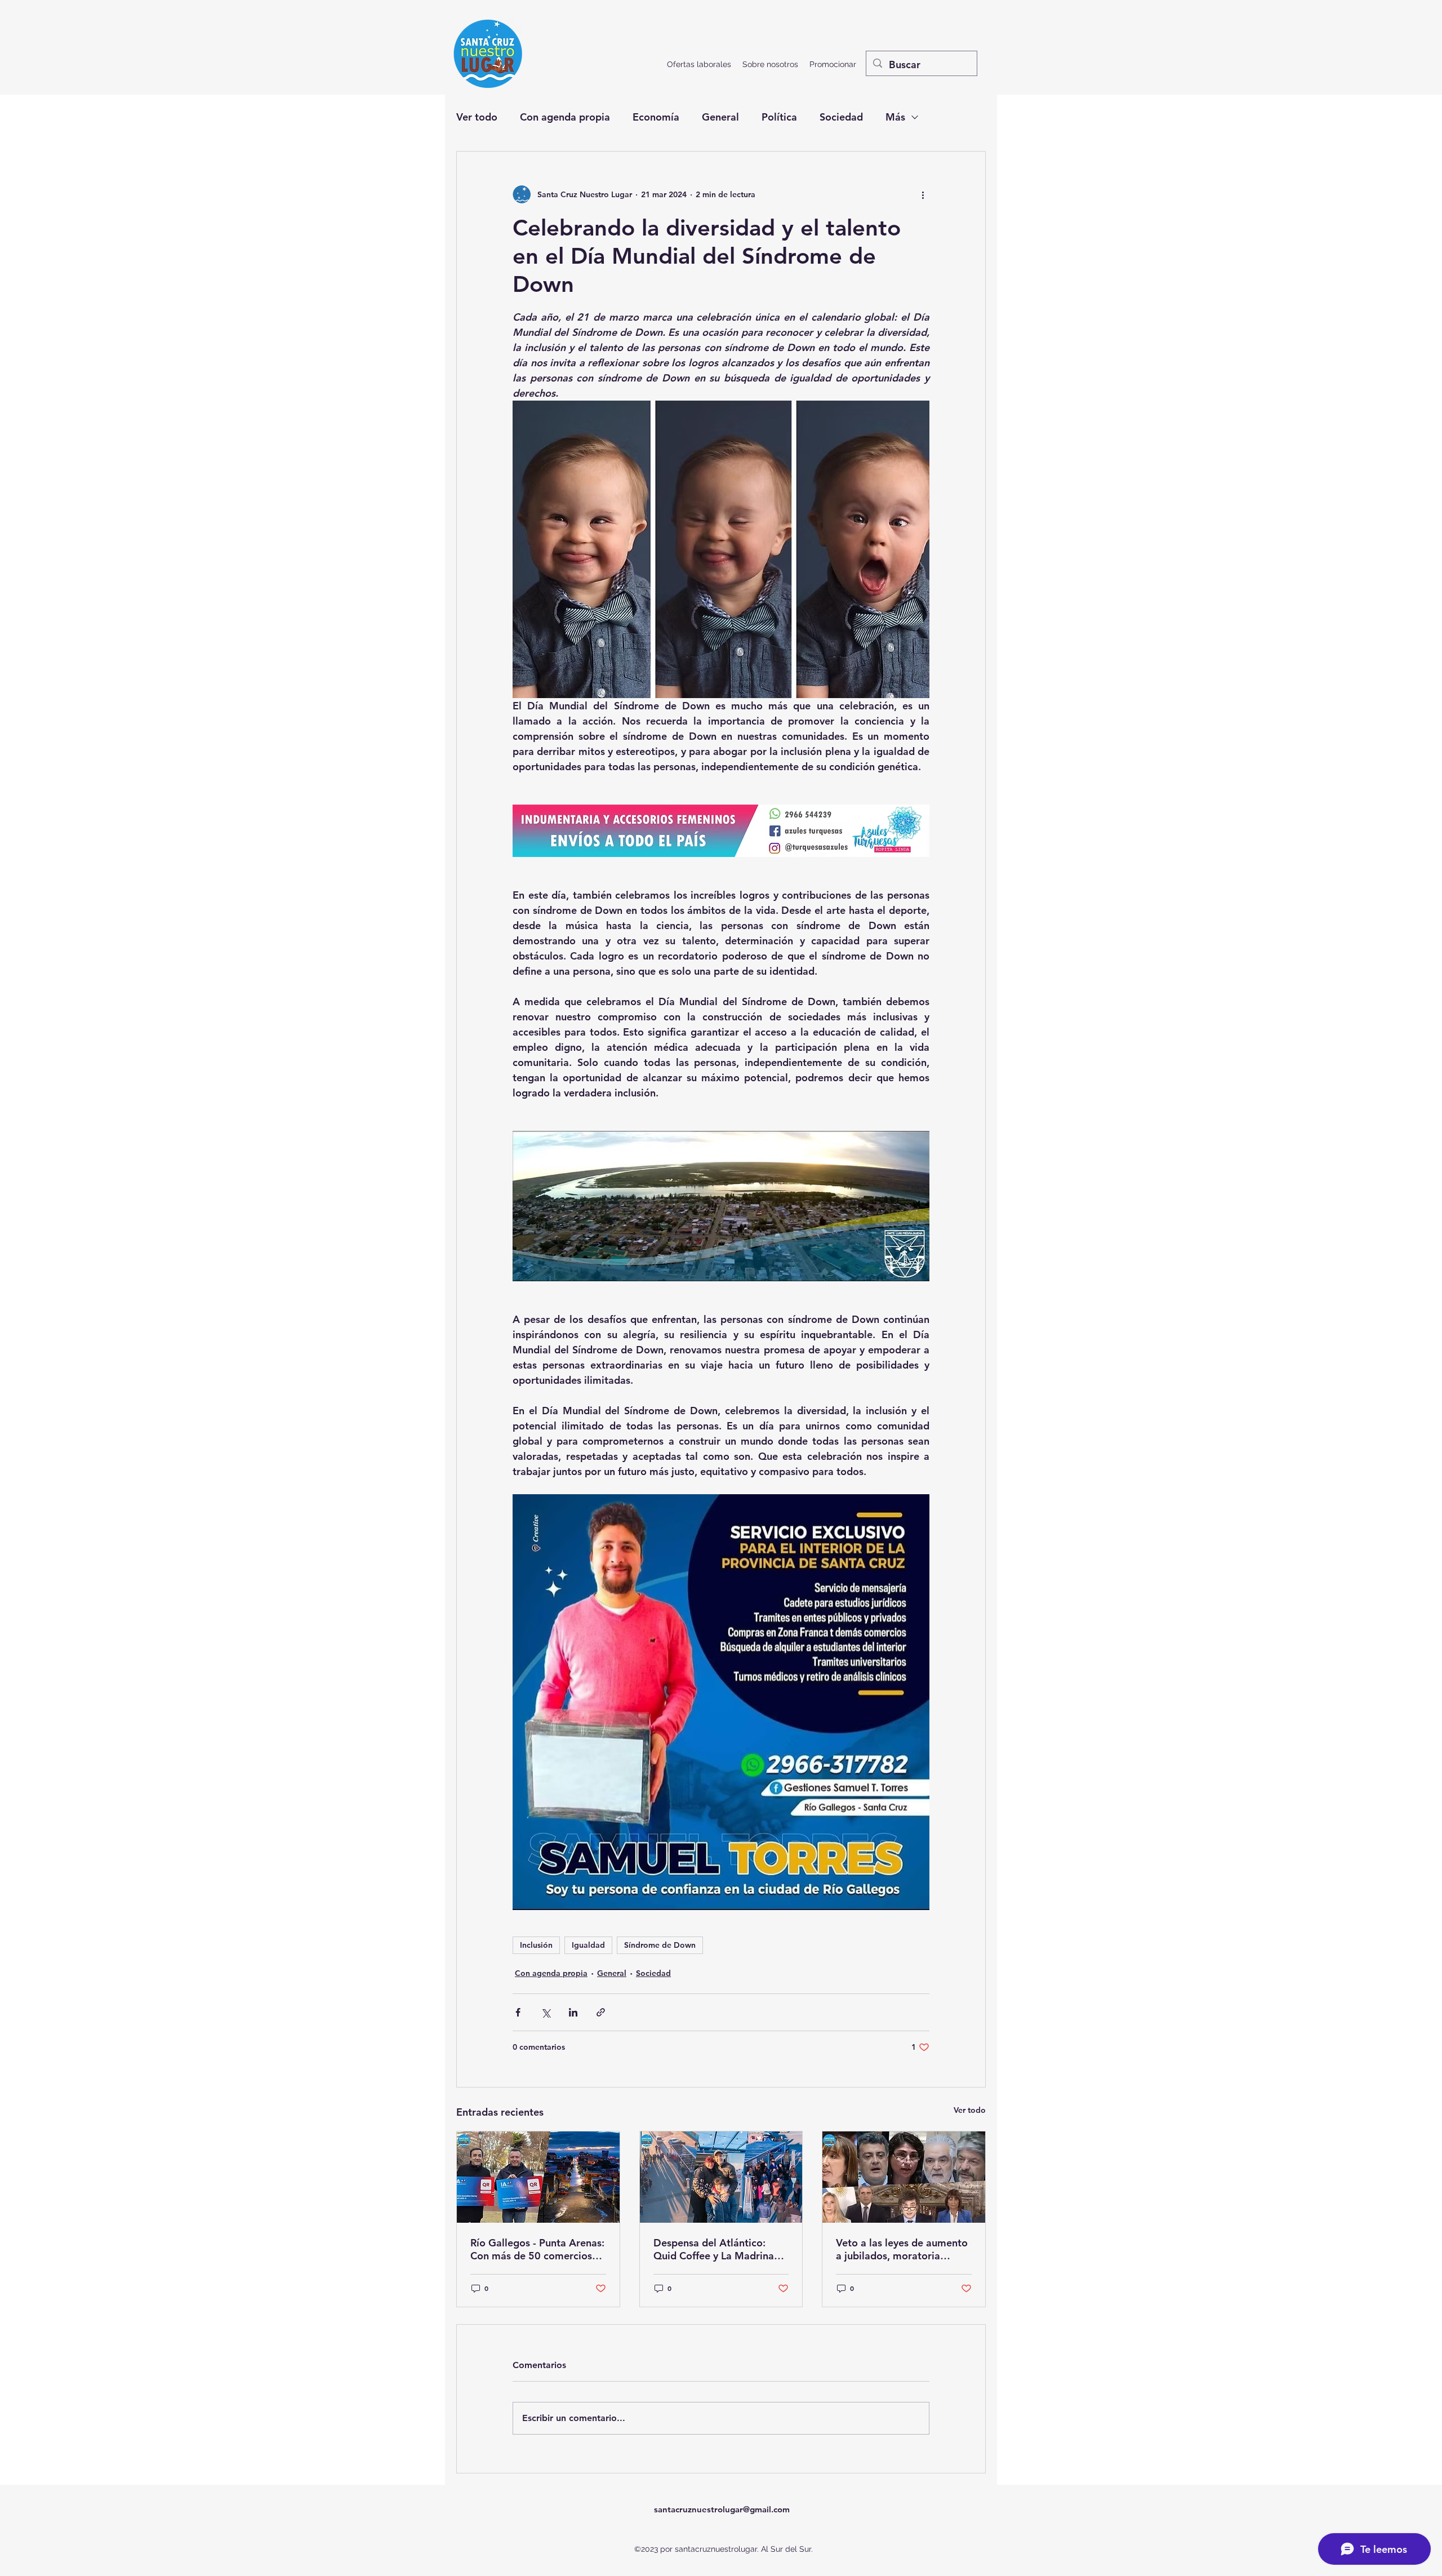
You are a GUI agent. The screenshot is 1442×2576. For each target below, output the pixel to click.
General (720, 117)
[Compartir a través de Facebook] (518, 2012)
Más (895, 117)
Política (779, 117)
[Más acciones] (923, 194)
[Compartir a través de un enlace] (601, 2012)
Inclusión (536, 1945)
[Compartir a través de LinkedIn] (573, 2012)
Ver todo (477, 117)
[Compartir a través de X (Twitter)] (546, 2012)
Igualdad (588, 1945)
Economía (656, 117)
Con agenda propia (565, 117)
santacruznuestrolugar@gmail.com (722, 2509)
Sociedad (841, 117)
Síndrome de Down (660, 1945)
